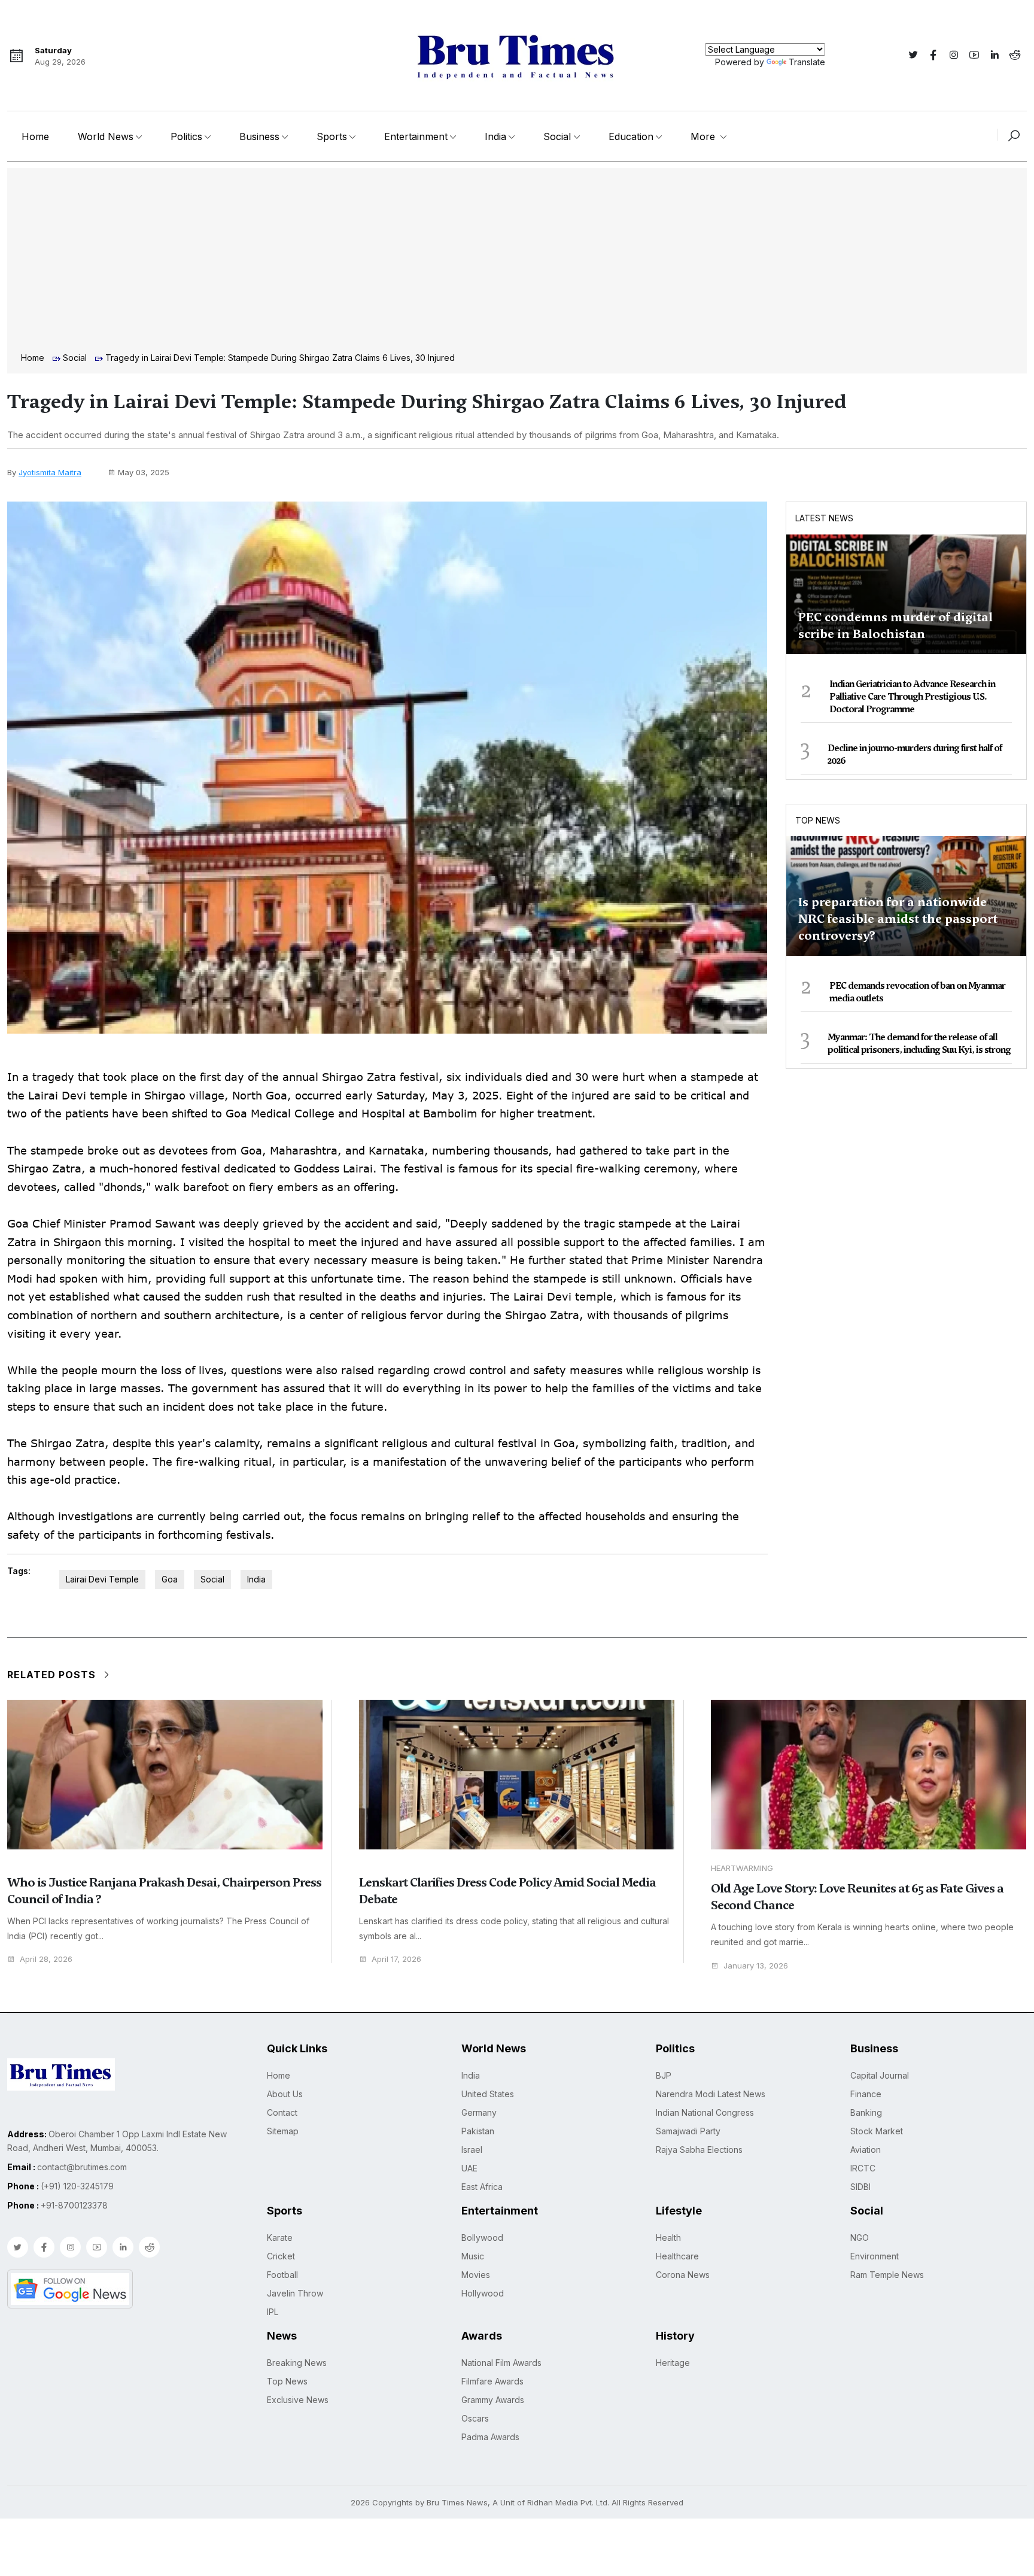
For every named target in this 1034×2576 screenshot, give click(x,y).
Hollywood (483, 2293)
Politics (186, 136)
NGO (860, 2238)
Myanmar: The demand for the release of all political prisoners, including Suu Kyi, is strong (919, 1044)
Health (668, 2238)
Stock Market (877, 2131)
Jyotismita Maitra (50, 472)
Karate (280, 2238)
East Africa (482, 2187)
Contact (282, 2112)
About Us (285, 2094)
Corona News (683, 2275)
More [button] (704, 136)
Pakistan (478, 2131)
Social (557, 136)
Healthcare (677, 2256)
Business (259, 136)
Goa (170, 1579)
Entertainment (416, 136)
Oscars (475, 2418)
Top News (818, 820)
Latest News (824, 518)
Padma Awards (490, 2437)
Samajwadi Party (688, 2131)
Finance (866, 2094)
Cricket (281, 2256)
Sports (332, 136)
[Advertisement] (517, 262)
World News (106, 136)
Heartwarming (742, 1868)
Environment (875, 2256)
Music (473, 2256)
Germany (479, 2112)
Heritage (673, 2363)
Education (631, 136)
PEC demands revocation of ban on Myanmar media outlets (917, 992)
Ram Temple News (887, 2275)
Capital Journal (880, 2075)
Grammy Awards (493, 2400)
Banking (866, 2112)
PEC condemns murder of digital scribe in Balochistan (895, 625)
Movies (476, 2275)
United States (488, 2094)
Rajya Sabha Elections (699, 2150)
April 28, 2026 (46, 1959)
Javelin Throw (295, 2293)
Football (282, 2275)
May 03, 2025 (144, 472)
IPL (273, 2312)
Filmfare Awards (492, 2381)
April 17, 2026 (396, 1959)
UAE (469, 2168)
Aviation (866, 2150)
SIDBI (860, 2187)
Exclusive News (298, 2400)
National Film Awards (501, 2363)
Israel (472, 2150)
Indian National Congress (705, 2112)
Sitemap (283, 2131)
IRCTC (863, 2168)
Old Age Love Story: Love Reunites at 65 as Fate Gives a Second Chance (857, 1897)
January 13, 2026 (756, 1966)
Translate (807, 62)
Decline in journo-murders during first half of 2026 (915, 754)
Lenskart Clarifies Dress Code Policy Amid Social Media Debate (507, 1891)
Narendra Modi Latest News (711, 2094)
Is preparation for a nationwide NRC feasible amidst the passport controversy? (898, 919)
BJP (664, 2075)
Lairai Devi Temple (102, 1579)
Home (35, 136)
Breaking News (297, 2363)
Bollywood (482, 2238)
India (495, 136)
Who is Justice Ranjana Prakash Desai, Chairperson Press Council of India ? (164, 1891)
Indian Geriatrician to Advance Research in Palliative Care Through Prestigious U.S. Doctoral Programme (912, 697)
